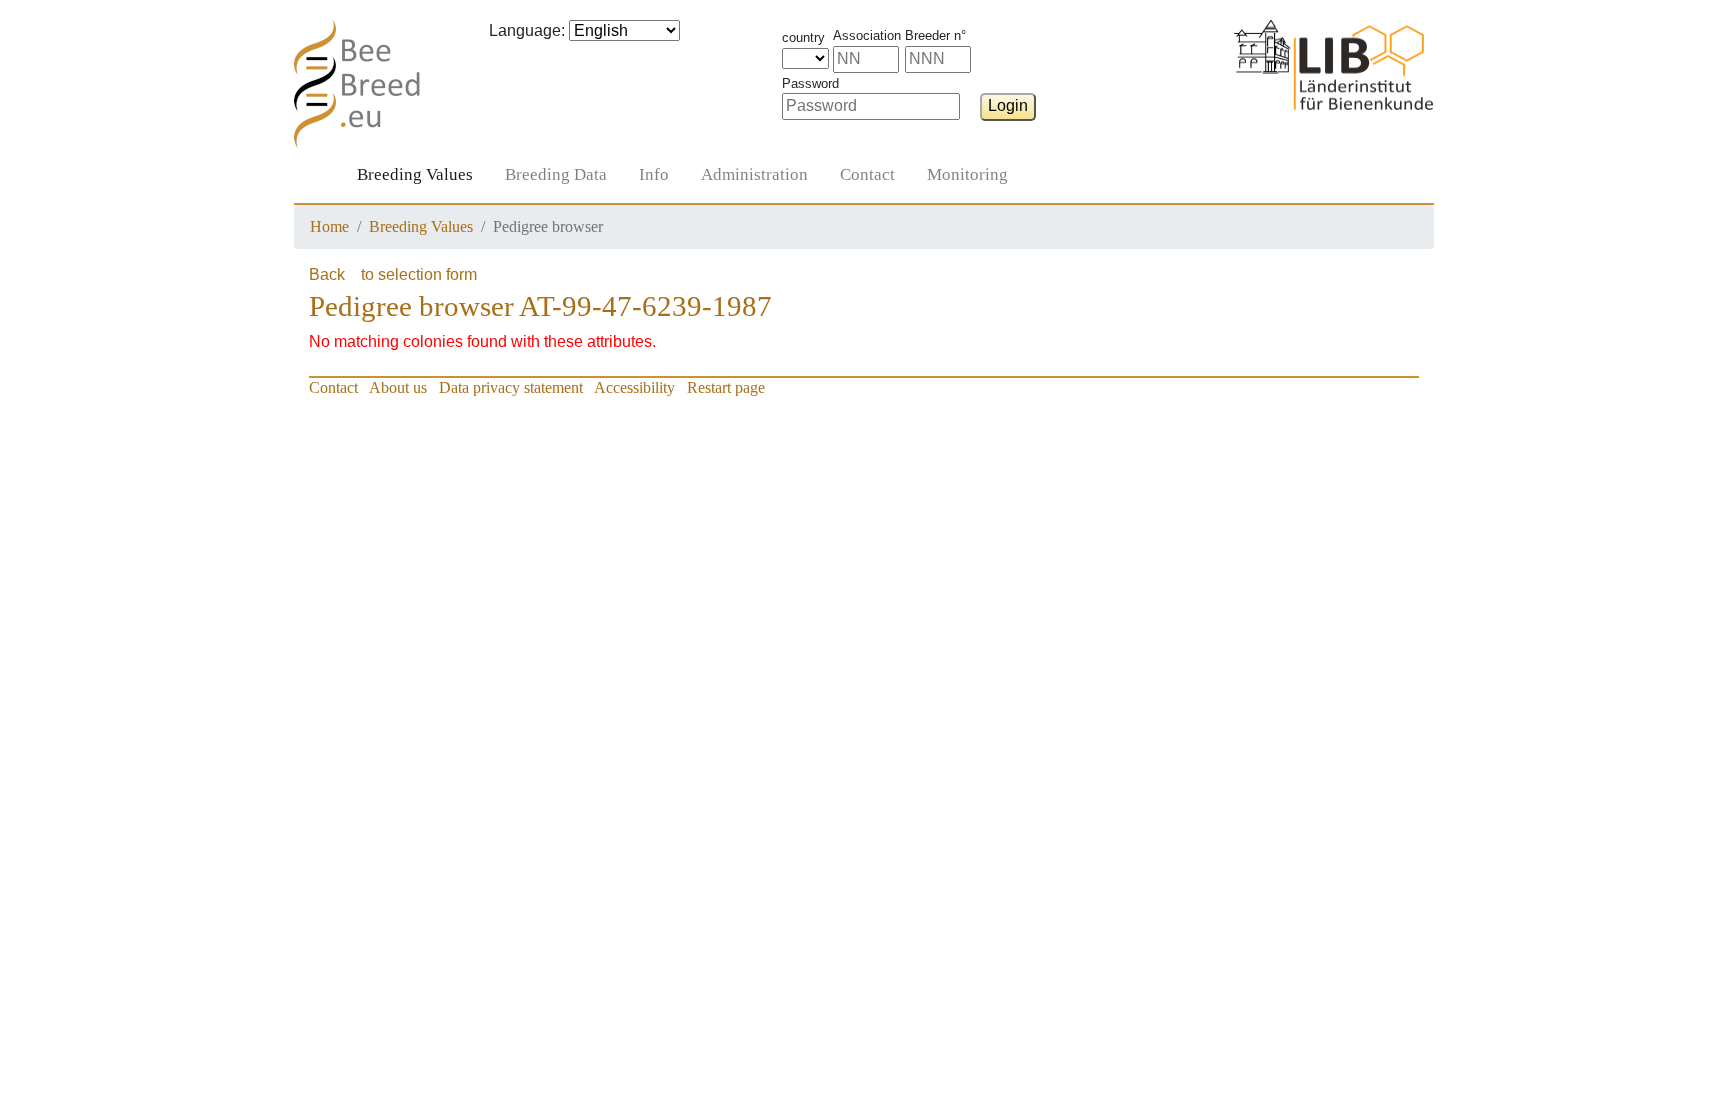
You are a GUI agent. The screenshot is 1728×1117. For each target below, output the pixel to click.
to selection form (419, 274)
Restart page (726, 387)
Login (1008, 105)
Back (327, 274)
